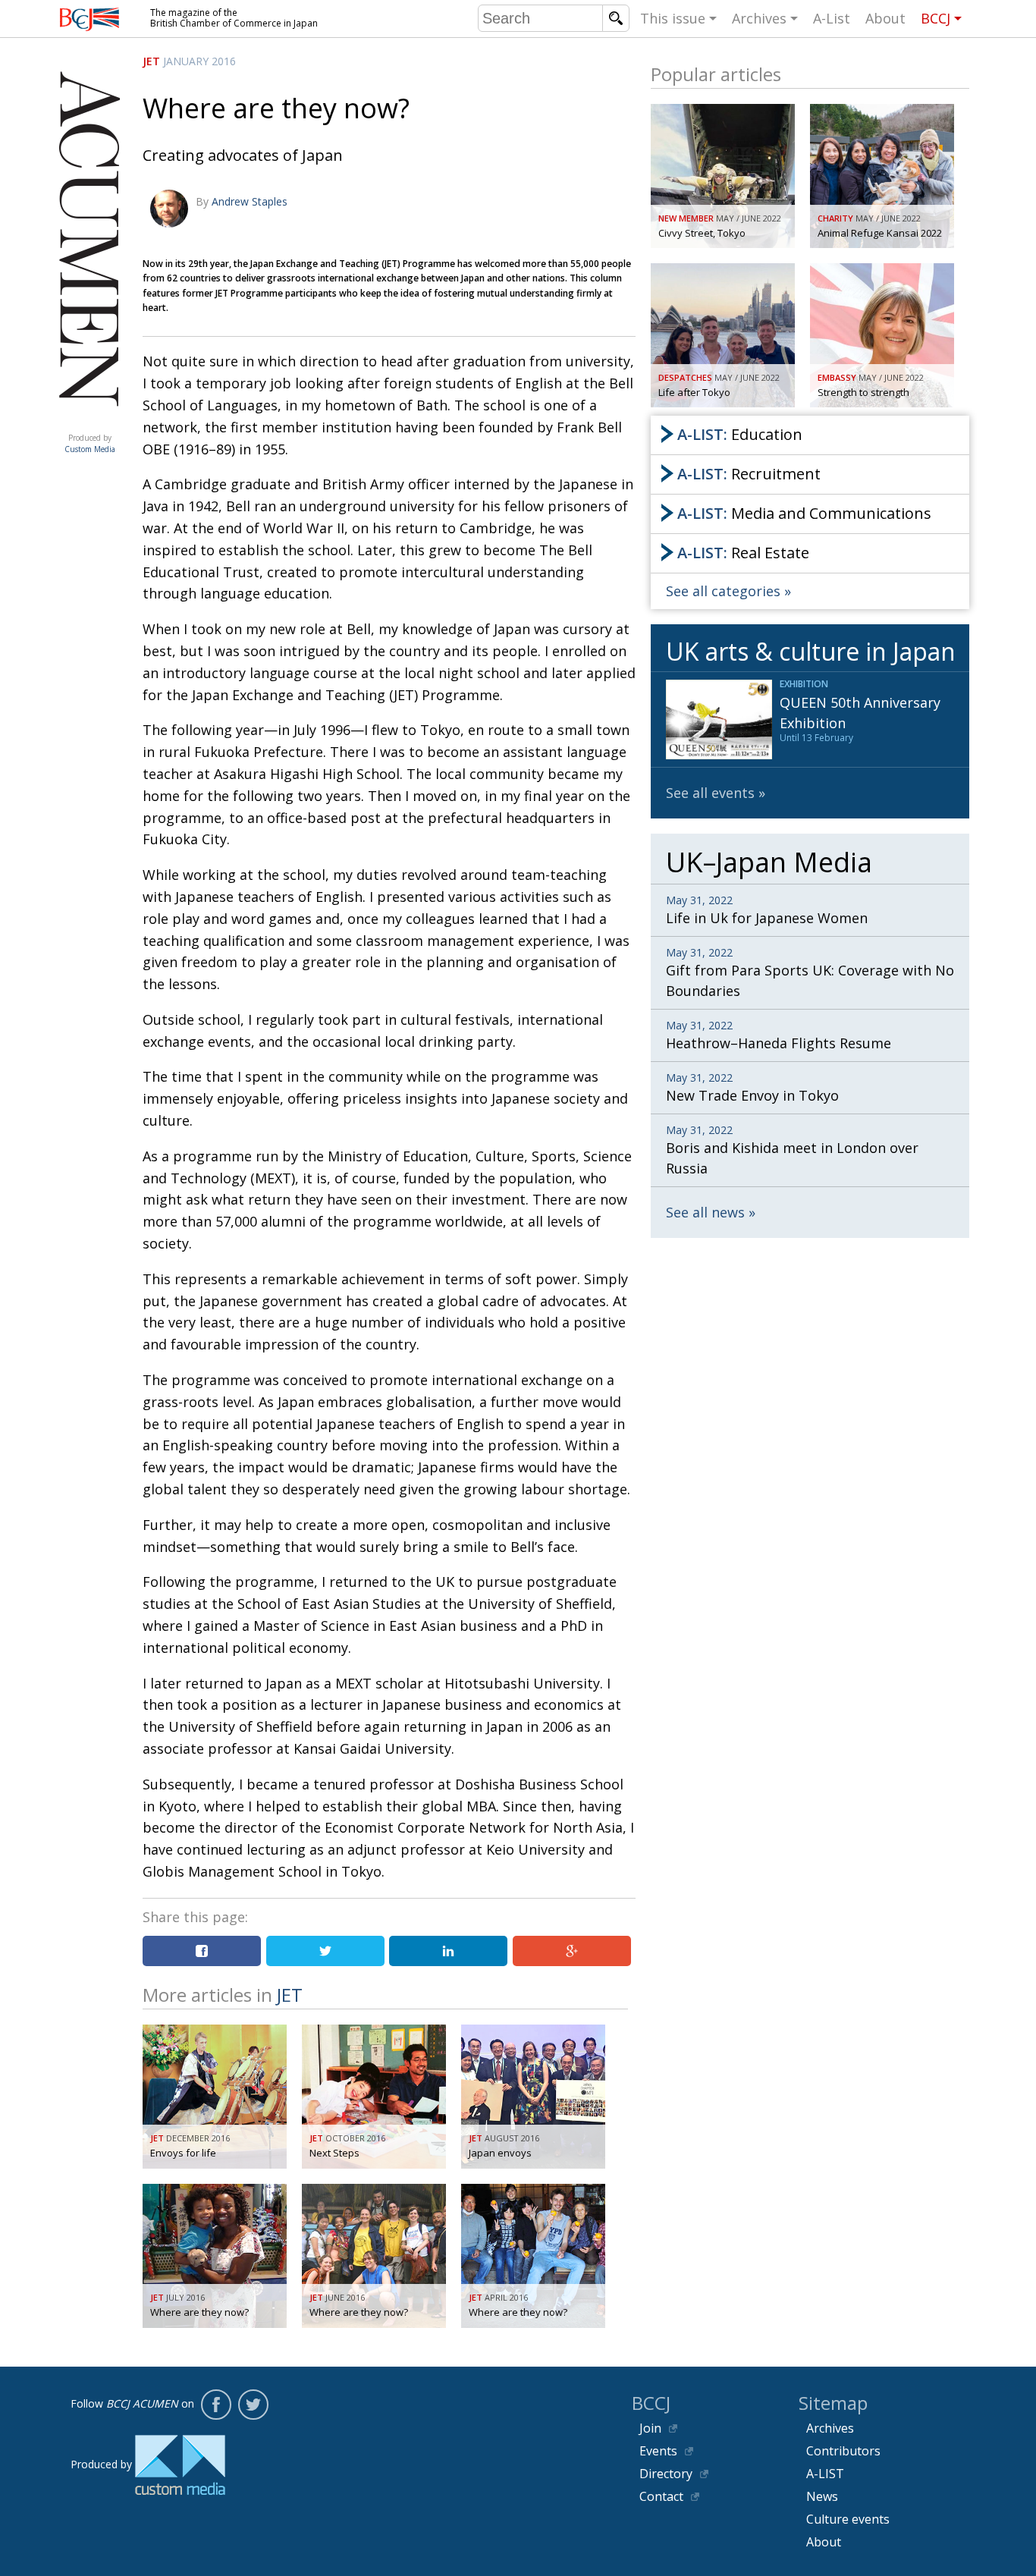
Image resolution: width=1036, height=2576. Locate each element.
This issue (673, 18)
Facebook (216, 2405)
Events (658, 2451)
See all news (705, 1212)
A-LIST (825, 2474)
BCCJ (936, 18)
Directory (666, 2474)
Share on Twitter (325, 1951)
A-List (832, 18)
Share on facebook (202, 1951)
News (822, 2496)
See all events (710, 793)
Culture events (848, 2519)
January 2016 (199, 61)
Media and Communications (804, 513)
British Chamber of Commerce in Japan (89, 19)
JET (151, 61)
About (885, 18)
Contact (661, 2496)
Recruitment (749, 474)
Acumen (89, 423)
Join (650, 2428)
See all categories (723, 591)
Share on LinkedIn (448, 1951)
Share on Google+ (572, 1951)
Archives (759, 18)
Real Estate (743, 553)
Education (740, 434)
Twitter (253, 2405)
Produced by (90, 443)
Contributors (843, 2451)
